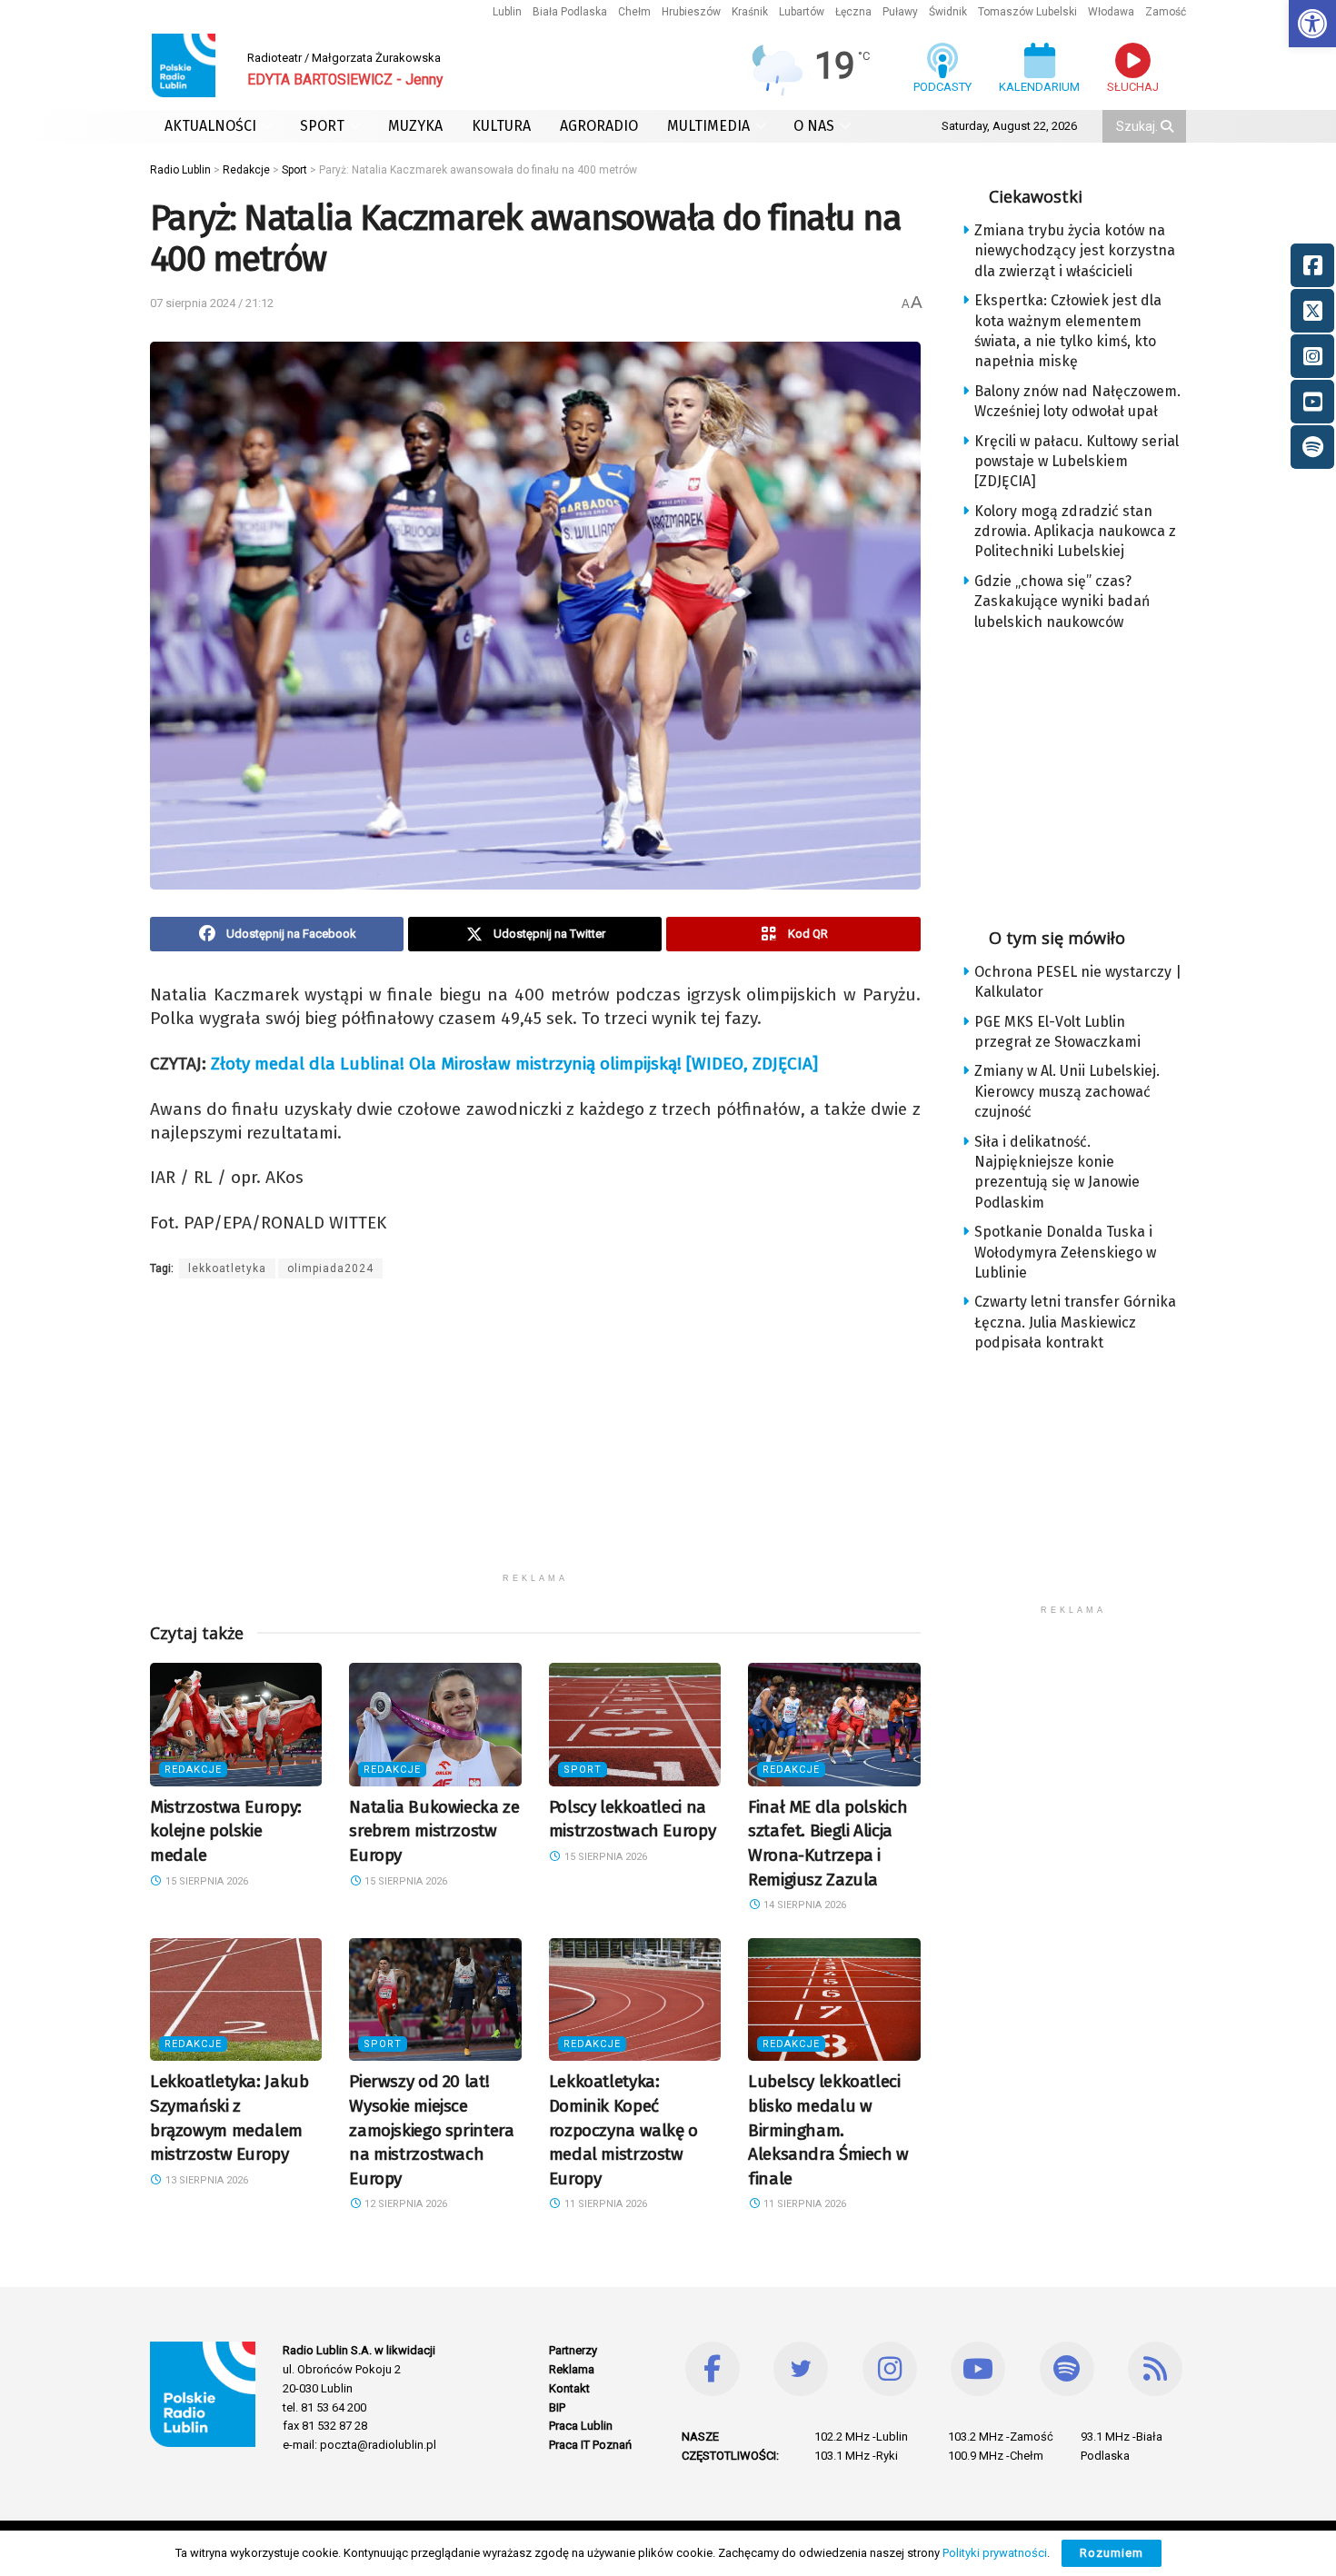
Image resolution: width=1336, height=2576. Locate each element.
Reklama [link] (572, 2369)
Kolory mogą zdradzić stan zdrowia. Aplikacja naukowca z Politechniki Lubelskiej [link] (1075, 532)
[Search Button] (1169, 126)
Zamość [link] (1166, 12)
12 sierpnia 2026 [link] (404, 2204)
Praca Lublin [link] (581, 2426)
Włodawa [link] (1111, 12)
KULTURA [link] (501, 126)
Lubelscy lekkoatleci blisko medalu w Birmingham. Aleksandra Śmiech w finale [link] (828, 2129)
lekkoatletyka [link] (227, 1268)
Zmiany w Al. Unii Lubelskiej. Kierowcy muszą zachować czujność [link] (1067, 1091)
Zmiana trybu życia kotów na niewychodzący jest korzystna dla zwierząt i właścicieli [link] (1075, 251)
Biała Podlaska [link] (570, 12)
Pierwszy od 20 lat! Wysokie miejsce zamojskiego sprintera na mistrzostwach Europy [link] (431, 2129)
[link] (1312, 24)
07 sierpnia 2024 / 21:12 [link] (212, 303)
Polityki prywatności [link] (995, 2553)
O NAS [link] (814, 126)
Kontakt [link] (569, 2388)
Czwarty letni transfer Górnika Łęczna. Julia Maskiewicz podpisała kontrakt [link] (1075, 1322)
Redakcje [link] (193, 1770)
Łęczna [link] (853, 12)
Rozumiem (1112, 2553)
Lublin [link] (507, 12)
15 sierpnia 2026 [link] (205, 1881)
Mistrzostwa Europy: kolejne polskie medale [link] (226, 1831)
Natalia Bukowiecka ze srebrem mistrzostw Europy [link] (434, 1831)
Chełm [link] (634, 12)
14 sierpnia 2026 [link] (803, 1905)
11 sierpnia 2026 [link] (604, 2204)
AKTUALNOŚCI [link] (210, 126)
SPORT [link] (322, 126)
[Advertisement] (535, 1437)
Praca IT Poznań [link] (590, 2445)
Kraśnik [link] (750, 12)
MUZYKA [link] (415, 126)
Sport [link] (583, 1770)
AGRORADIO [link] (599, 126)
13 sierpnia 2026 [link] (205, 2180)
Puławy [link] (900, 12)
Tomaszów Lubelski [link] (1027, 12)
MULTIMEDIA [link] (708, 126)
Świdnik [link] (948, 12)
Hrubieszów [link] (691, 12)
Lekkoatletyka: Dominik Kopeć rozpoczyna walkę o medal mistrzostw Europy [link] (623, 2129)
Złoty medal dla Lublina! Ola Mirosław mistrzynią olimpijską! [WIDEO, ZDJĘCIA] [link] (514, 1064)
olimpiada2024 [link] (330, 1268)
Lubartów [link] (802, 12)
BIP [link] (557, 2407)
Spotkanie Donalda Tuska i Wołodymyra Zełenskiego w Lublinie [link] (1065, 1252)
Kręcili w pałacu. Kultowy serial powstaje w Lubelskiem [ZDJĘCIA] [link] (1077, 462)
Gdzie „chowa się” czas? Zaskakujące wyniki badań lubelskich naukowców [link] (1062, 602)
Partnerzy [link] (573, 2350)
